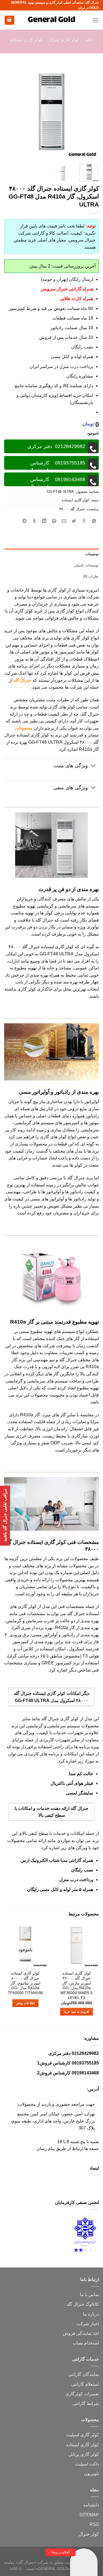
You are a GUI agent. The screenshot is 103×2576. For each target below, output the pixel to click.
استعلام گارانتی (85, 2384)
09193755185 (85, 2063)
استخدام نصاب (86, 2343)
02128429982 (85, 2053)
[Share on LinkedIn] (44, 521)
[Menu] (96, 20)
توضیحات (92, 554)
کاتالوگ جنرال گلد (83, 2304)
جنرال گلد (22, 680)
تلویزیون (91, 2474)
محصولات (24, 728)
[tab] (51, 554)
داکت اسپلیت (87, 2464)
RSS (94, 2524)
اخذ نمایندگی (88, 2333)
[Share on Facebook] (84, 521)
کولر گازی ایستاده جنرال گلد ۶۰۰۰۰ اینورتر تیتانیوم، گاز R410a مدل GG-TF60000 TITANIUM (25, 1983)
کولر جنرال (89, 2534)
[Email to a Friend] (64, 521)
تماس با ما (89, 2295)
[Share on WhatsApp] (94, 521)
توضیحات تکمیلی (86, 565)
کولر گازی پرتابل (84, 2454)
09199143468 (85, 2073)
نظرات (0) (91, 576)
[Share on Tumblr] (34, 521)
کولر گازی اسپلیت (82, 2435)
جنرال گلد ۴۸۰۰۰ (72, 509)
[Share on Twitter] (74, 521)
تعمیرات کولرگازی (82, 2394)
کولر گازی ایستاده (26, 40)
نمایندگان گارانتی (84, 2374)
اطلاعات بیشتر (25, 2003)
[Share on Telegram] (25, 521)
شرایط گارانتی (86, 2403)
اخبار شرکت (88, 2324)
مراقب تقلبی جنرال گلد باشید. (5, 1516)
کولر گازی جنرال (64, 40)
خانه (89, 40)
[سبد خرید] (10, 20)
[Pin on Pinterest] (54, 521)
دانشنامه (91, 2505)
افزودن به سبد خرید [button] (76, 2012)
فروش (69, 2333)
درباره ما (91, 2314)
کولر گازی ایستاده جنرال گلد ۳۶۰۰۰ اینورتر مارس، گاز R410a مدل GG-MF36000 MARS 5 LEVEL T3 (76, 1985)
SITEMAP (89, 2515)
